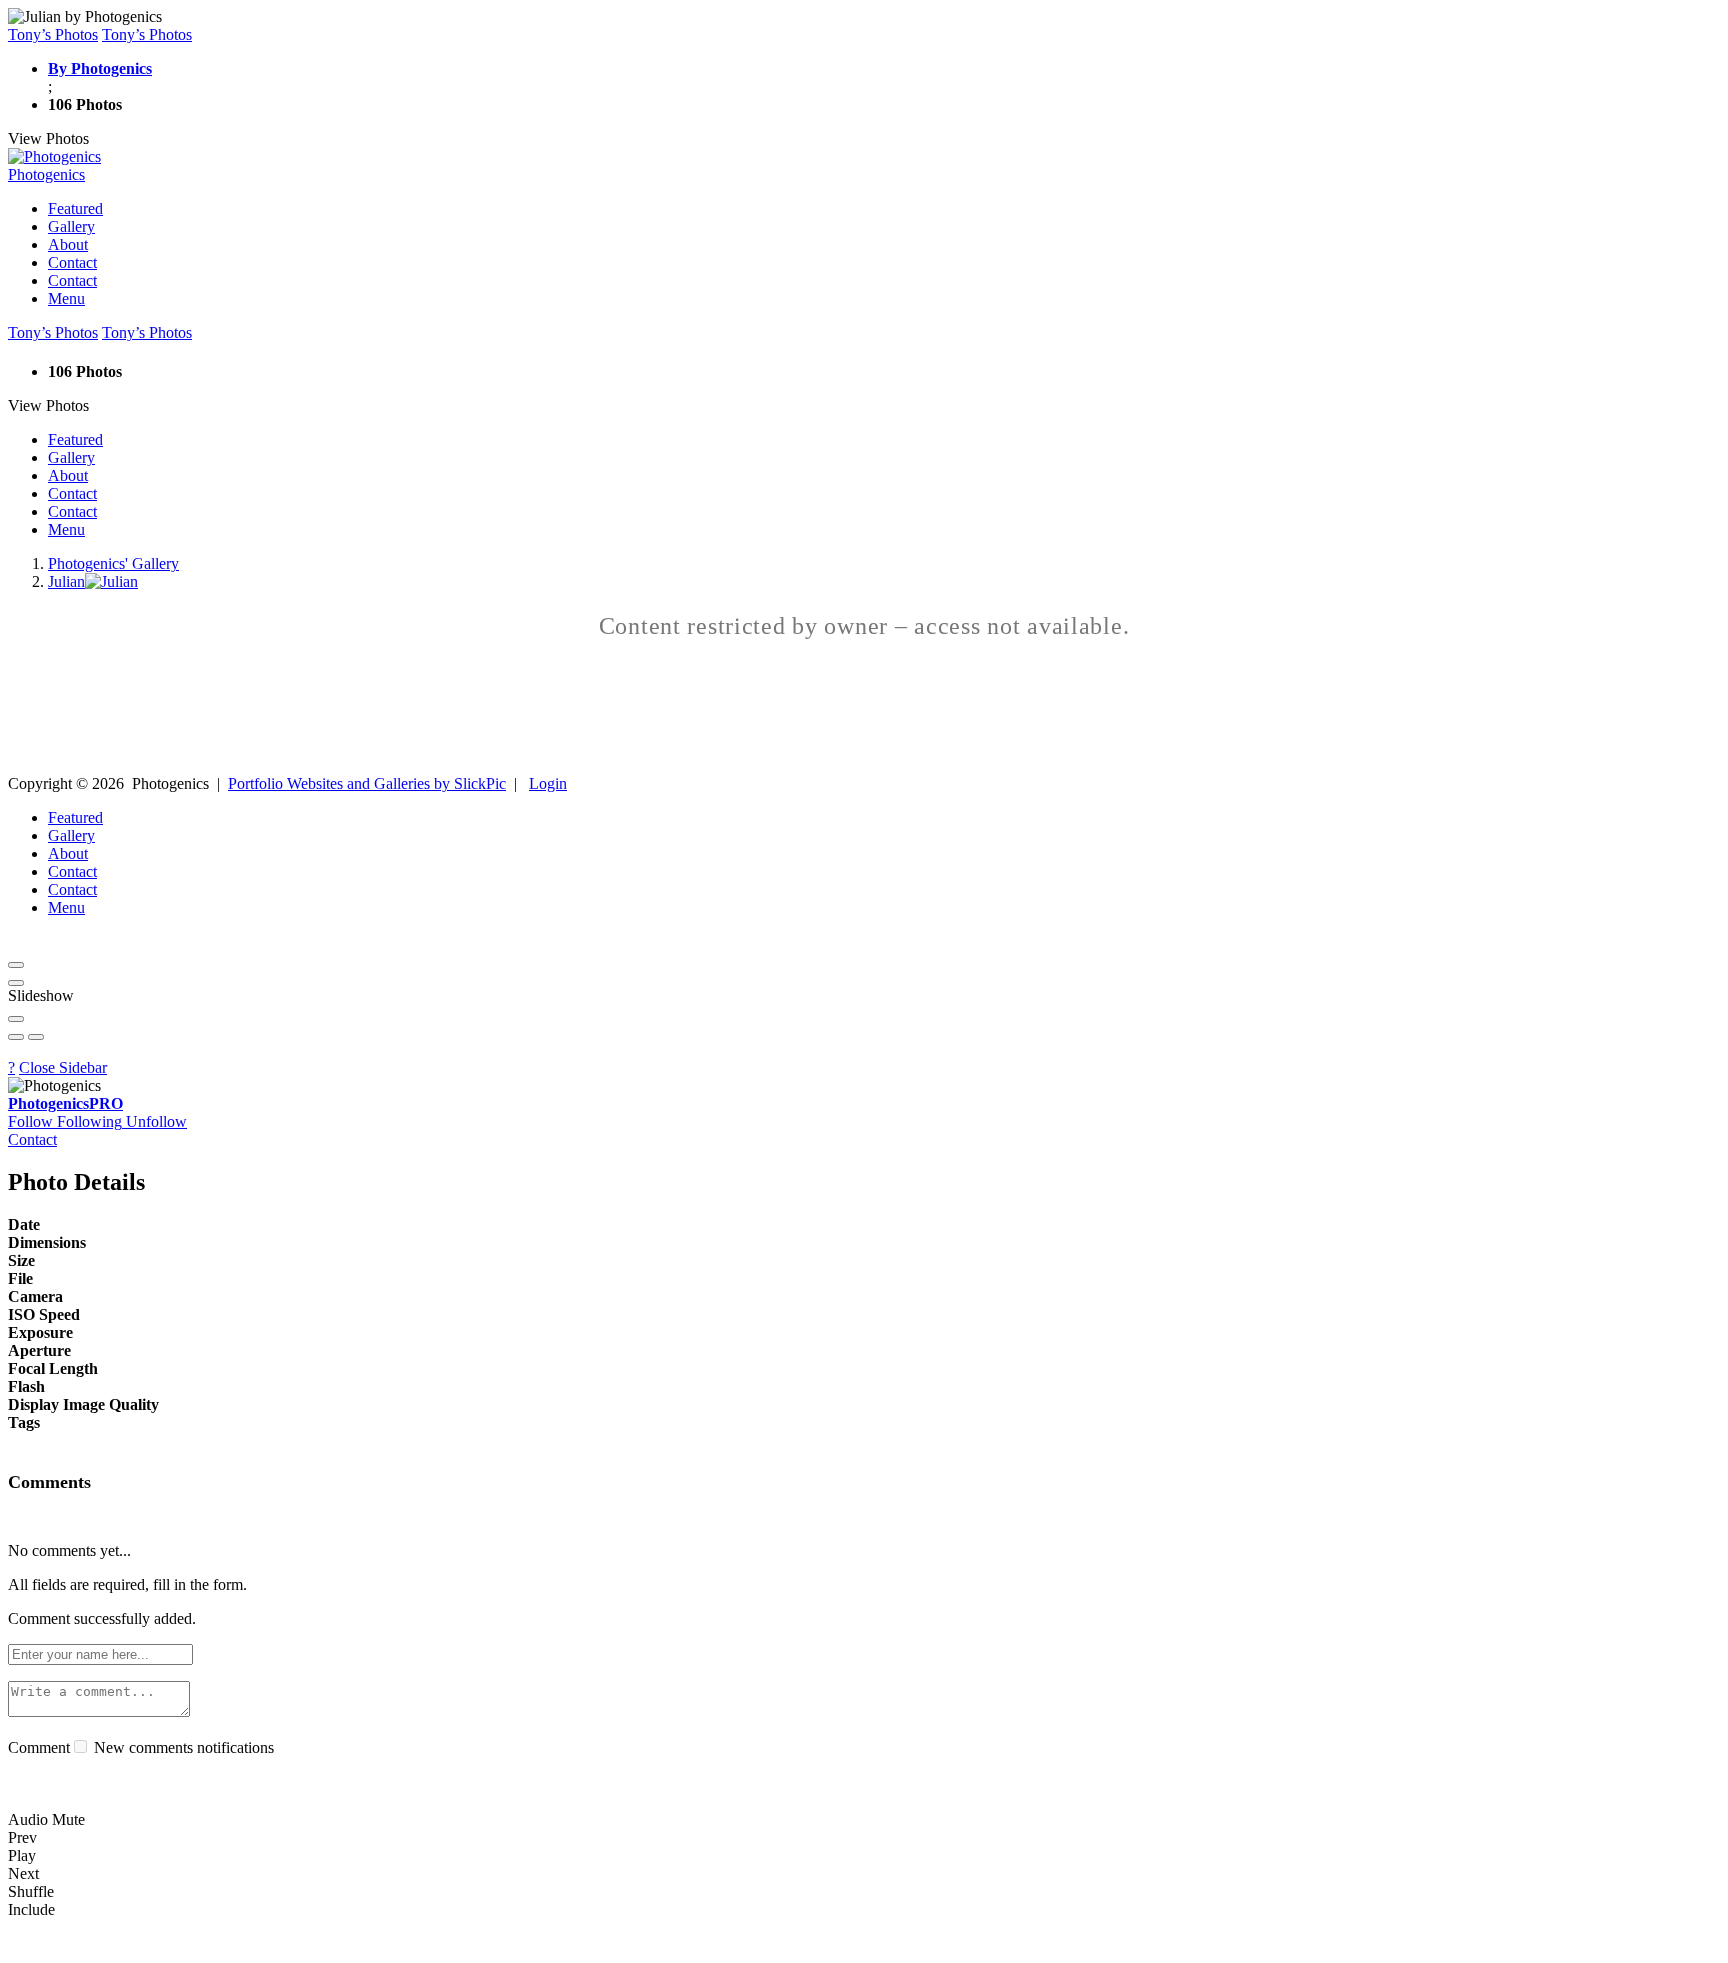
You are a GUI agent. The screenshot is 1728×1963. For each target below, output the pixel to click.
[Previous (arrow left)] (16, 1037)
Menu (66, 298)
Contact (72, 262)
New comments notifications (182, 1747)
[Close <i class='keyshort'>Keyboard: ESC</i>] (16, 965)
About (68, 244)
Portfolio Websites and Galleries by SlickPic (367, 783)
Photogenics (65, 1103)
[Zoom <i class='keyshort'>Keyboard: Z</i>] (16, 1019)
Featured (75, 208)
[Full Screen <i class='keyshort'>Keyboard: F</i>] (16, 983)
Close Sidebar (63, 1067)
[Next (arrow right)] (36, 1037)
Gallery (71, 226)
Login (548, 783)
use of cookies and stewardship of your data (1096, 1945)
